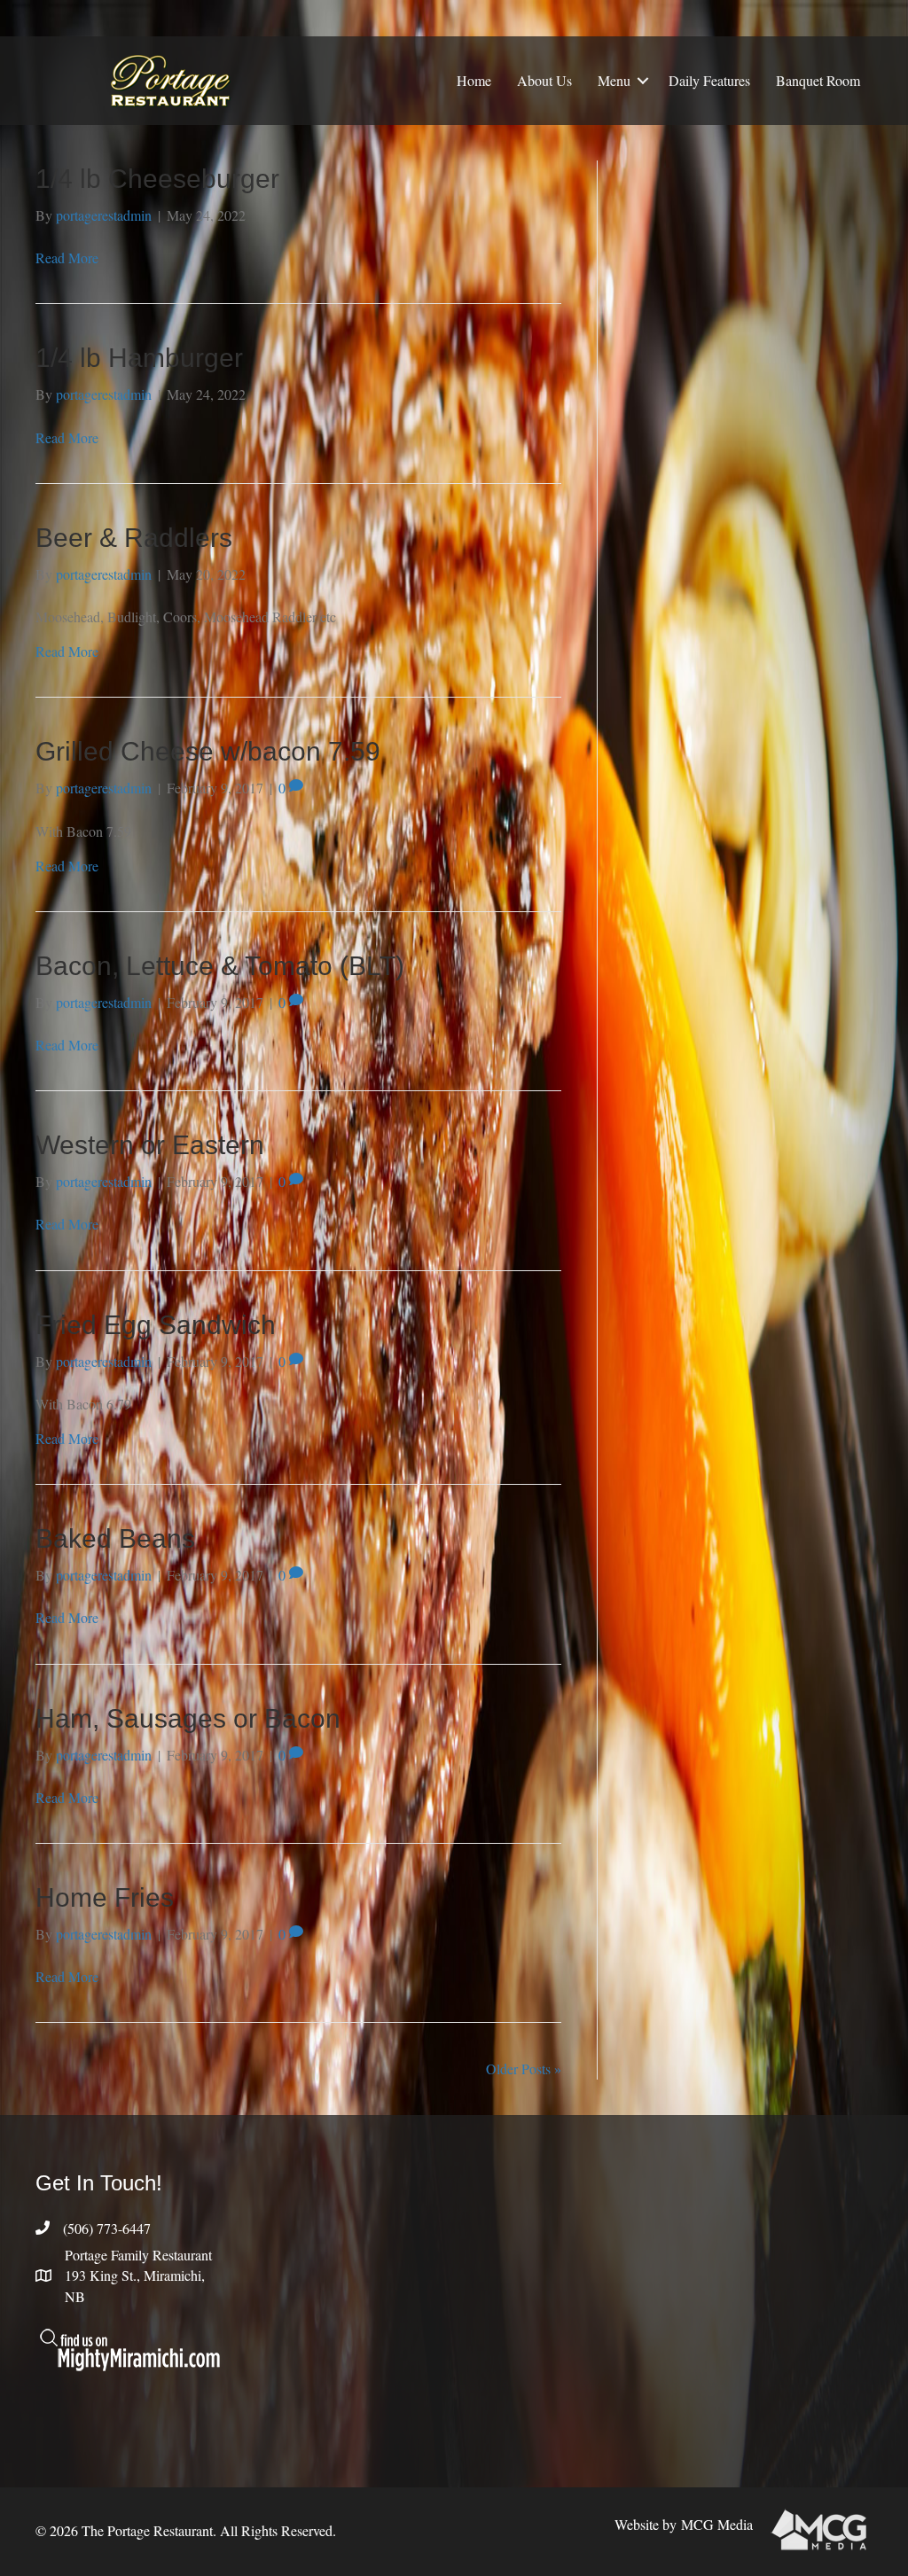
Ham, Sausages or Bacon (188, 1718)
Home (474, 80)
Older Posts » (524, 2069)
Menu (614, 80)
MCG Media (717, 2524)
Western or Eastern (150, 1145)
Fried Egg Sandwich (156, 1325)
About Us (544, 80)
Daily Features (709, 80)
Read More (67, 258)
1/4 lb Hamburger (139, 358)
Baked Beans (115, 1538)
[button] (643, 81)
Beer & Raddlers (134, 538)
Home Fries (105, 1897)
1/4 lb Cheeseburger (157, 179)
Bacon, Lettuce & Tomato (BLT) (220, 966)
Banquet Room (818, 80)
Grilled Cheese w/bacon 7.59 (208, 751)
